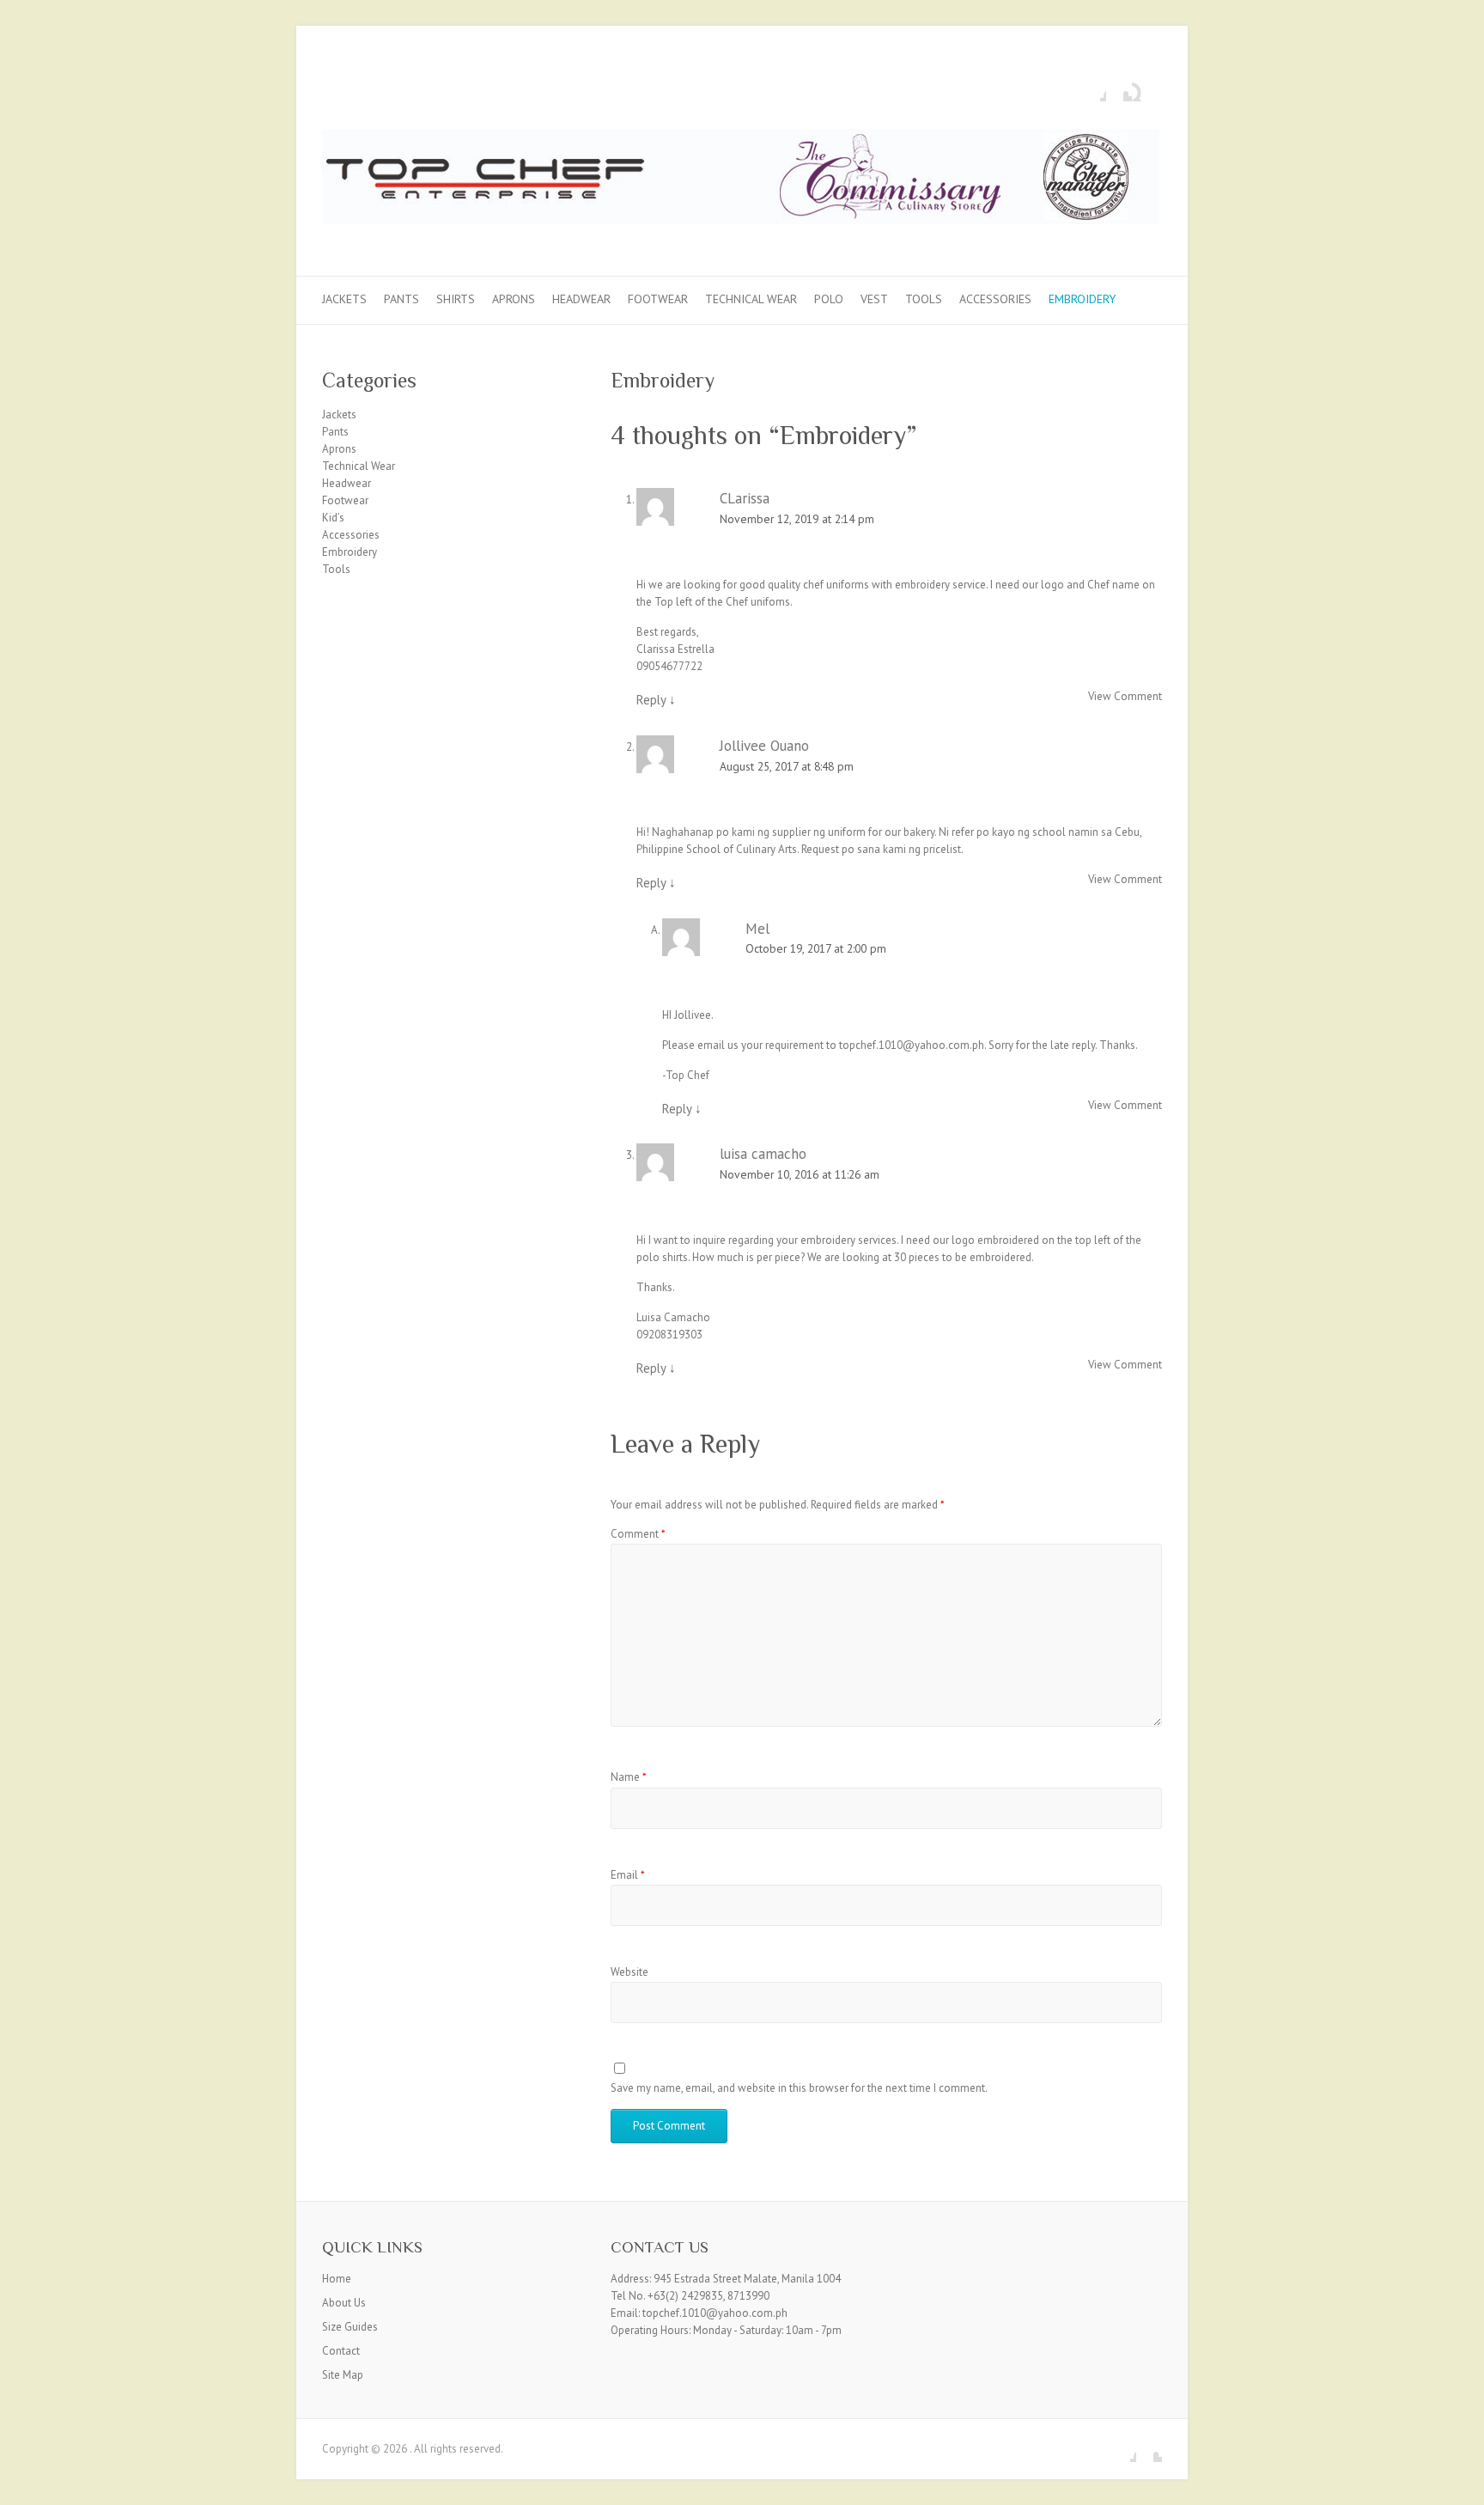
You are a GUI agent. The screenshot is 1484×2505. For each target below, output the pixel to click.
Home (337, 2279)
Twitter (1119, 88)
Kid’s (333, 518)
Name (629, 1777)
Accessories (995, 299)
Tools (924, 299)
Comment (638, 1534)
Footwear (658, 299)
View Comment (1125, 696)
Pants (401, 299)
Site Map (343, 2375)
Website (629, 1972)
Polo (829, 299)
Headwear (581, 299)
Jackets (344, 299)
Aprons (514, 299)
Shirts (456, 299)
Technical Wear (751, 299)
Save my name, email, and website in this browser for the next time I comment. (799, 2088)
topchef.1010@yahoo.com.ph (912, 1045)
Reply (656, 700)
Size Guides (350, 2327)
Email (628, 1875)
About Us (344, 2303)
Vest (874, 299)
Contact (341, 2351)
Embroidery (1082, 299)
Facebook (1093, 88)
